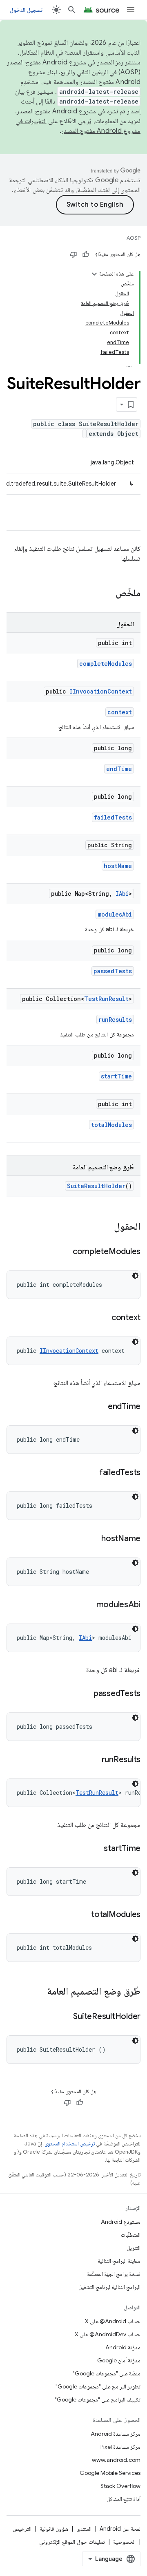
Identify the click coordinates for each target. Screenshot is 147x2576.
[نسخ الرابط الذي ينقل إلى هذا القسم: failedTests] (91, 1473)
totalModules (111, 1125)
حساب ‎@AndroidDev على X (108, 2334)
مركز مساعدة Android (116, 2434)
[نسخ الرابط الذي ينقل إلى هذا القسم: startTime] (96, 1849)
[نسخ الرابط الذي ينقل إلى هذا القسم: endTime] (100, 1407)
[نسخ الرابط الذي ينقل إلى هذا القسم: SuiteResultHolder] (65, 2017)
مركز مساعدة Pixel (120, 2447)
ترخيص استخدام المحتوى (70, 2144)
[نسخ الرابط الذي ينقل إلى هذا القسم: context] (103, 1318)
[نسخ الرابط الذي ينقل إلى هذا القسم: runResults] (94, 1760)
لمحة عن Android (120, 2529)
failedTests (113, 817)
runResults (115, 1020)
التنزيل (134, 2248)
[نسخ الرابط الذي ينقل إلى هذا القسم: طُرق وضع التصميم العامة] (39, 1992)
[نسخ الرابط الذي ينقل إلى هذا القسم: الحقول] (106, 1227)
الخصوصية (124, 2542)
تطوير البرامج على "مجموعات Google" (98, 2386)
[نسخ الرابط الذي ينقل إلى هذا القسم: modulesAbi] (88, 1605)
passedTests (113, 971)
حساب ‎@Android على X (113, 2321)
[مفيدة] (86, 254)
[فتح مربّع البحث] (72, 10)
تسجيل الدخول (26, 10)
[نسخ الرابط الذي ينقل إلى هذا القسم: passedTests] (85, 1694)
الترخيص (22, 2529)
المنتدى (84, 2529)
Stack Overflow (120, 2486)
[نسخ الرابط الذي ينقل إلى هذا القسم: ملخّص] (107, 594)
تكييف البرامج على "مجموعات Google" (98, 2399)
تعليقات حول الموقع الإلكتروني (72, 2542)
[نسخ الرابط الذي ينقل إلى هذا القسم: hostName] (93, 1539)
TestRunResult (106, 999)
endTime (119, 769)
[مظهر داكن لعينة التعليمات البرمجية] (135, 1276)
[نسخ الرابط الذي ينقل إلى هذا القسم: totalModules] (83, 1915)
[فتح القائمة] (131, 10)
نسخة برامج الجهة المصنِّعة (114, 2274)
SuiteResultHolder (96, 1186)
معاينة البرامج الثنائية (119, 2261)
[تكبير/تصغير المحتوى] (94, 274)
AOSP (134, 238)
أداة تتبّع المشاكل (124, 2499)
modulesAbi (115, 914)
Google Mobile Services (110, 2473)
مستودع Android (121, 2222)
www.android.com (116, 2460)
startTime (116, 1076)
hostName (118, 866)
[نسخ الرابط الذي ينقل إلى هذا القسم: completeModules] (65, 1252)
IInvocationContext (101, 691)
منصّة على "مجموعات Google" (107, 2373)
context (120, 712)
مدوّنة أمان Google (119, 2360)
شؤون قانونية (54, 2529)
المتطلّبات (131, 2235)
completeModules (106, 664)
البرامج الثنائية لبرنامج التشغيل (109, 2287)
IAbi (122, 894)
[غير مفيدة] (73, 254)
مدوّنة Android (123, 2347)
